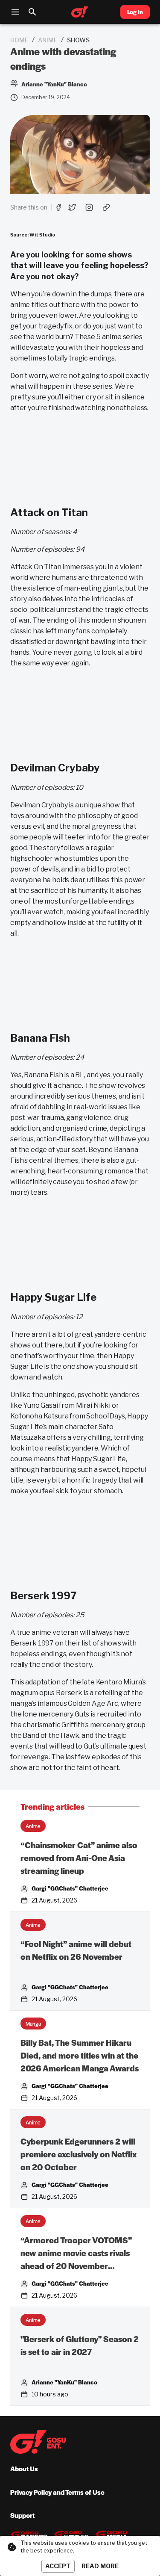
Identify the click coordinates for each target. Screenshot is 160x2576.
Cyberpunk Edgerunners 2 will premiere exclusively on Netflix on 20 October (79, 2154)
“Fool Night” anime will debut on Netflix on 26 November (76, 1950)
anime (48, 40)
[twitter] (72, 207)
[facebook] (58, 207)
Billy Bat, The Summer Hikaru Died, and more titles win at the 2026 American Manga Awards (80, 2055)
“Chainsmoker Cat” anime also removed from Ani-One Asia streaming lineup (79, 1858)
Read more (100, 2566)
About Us (24, 2468)
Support (22, 2515)
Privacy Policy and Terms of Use (57, 2492)
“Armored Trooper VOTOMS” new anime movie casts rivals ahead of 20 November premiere (76, 2253)
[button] (33, 1826)
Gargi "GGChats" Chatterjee (70, 1888)
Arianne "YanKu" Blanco (64, 2382)
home (19, 40)
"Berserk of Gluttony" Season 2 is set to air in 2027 (80, 2345)
